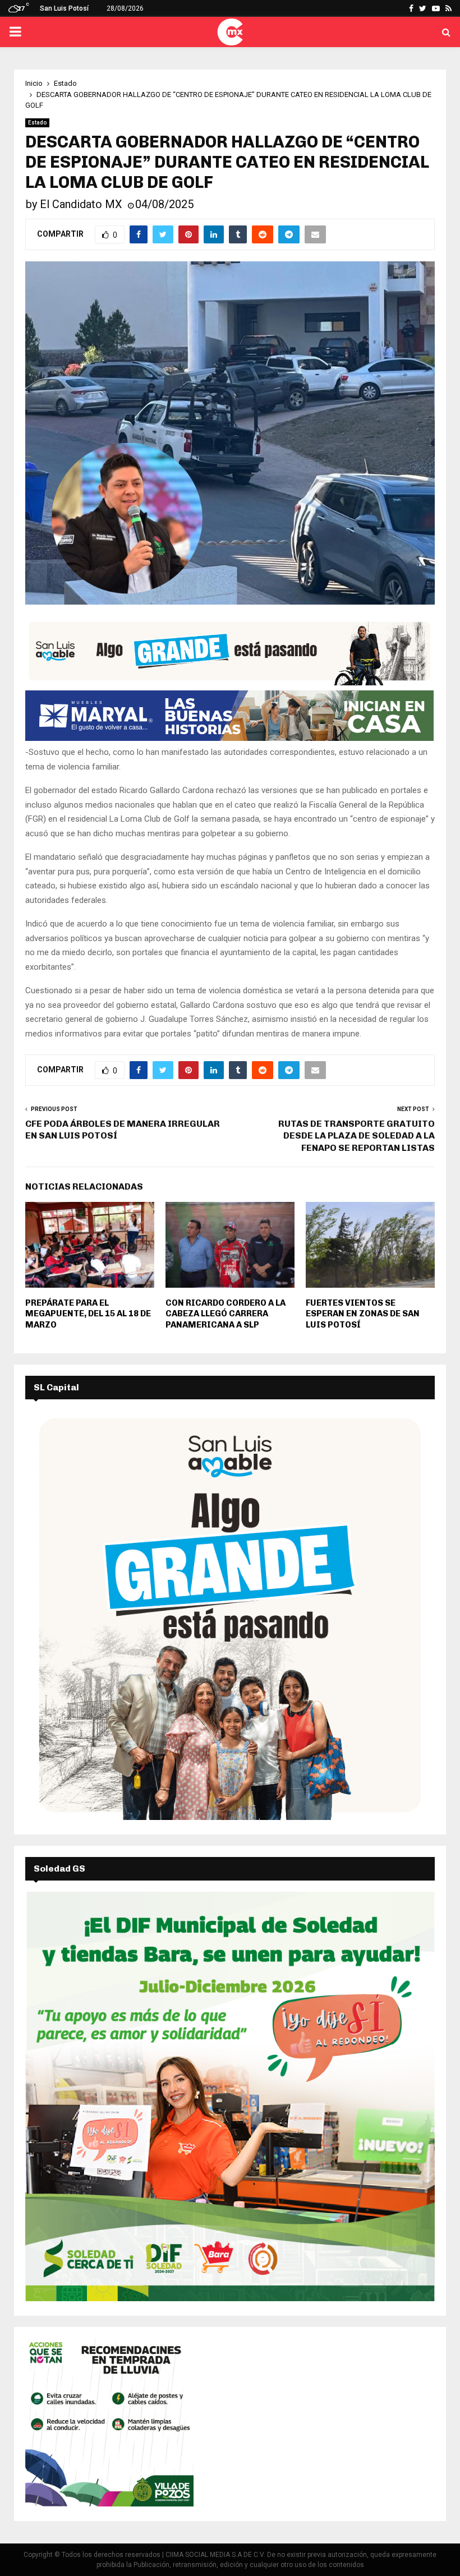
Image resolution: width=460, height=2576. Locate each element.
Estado (37, 123)
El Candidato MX (81, 204)
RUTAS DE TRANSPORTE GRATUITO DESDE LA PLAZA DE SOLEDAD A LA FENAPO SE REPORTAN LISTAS (357, 1136)
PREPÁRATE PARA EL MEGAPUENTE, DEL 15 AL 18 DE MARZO (88, 1314)
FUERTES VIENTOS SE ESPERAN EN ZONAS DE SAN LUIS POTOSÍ (363, 1314)
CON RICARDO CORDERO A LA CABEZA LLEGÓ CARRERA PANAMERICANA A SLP (226, 1314)
